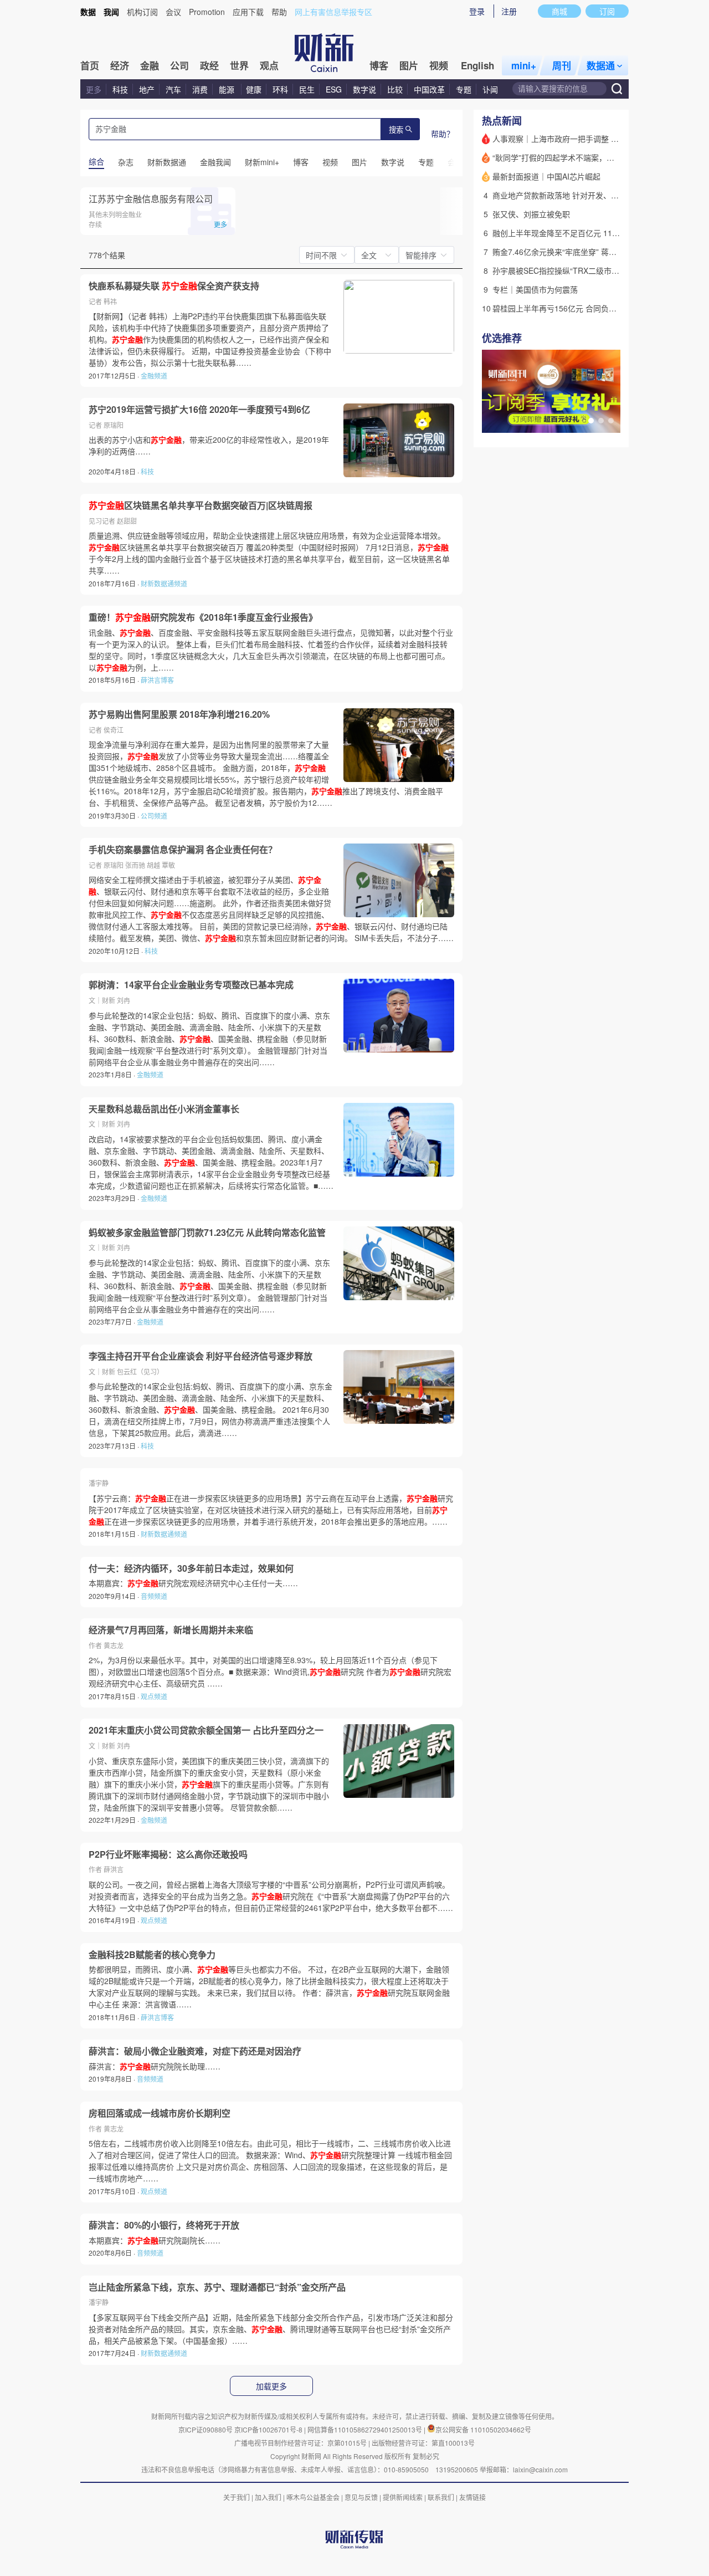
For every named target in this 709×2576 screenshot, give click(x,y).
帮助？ (443, 134)
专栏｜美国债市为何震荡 (535, 289)
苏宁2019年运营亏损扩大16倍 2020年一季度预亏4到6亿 (199, 410)
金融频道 (154, 375)
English (477, 65)
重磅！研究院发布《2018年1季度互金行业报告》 (203, 617)
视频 (439, 65)
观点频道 (154, 1696)
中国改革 (429, 89)
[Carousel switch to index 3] (611, 421)
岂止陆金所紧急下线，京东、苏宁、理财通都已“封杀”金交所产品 (217, 2287)
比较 (395, 89)
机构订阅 (142, 12)
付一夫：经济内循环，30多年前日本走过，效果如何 (191, 1568)
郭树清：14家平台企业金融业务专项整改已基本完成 (191, 985)
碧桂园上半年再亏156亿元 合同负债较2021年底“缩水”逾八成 (597, 308)
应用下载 (248, 12)
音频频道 (154, 1596)
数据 (88, 12)
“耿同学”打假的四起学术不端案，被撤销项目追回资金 (584, 157)
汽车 (173, 89)
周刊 (562, 65)
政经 (209, 65)
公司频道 (154, 816)
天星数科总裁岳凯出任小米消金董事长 (164, 1109)
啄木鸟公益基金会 (314, 2497)
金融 (150, 65)
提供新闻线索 (403, 2497)
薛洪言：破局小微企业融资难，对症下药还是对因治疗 (195, 2051)
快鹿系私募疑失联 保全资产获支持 (174, 286)
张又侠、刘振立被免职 (531, 214)
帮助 (279, 12)
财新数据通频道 (164, 583)
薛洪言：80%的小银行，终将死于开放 (164, 2225)
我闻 (111, 12)
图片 (409, 65)
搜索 (396, 130)
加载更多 (271, 2386)
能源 (228, 89)
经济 (120, 65)
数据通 (601, 65)
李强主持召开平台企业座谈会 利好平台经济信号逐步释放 (201, 1356)
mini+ (524, 65)
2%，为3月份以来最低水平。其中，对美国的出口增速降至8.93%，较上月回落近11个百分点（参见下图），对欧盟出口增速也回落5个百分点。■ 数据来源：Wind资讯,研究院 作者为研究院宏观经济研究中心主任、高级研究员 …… (270, 1672)
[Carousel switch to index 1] (591, 421)
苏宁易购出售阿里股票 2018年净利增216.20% (179, 714)
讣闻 (490, 89)
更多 (94, 89)
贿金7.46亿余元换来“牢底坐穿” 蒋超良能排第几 (574, 252)
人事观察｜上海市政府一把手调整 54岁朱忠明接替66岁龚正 (595, 139)
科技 (120, 89)
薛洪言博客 (157, 680)
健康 (254, 89)
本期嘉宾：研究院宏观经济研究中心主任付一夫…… (193, 1583)
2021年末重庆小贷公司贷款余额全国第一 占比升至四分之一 (206, 1730)
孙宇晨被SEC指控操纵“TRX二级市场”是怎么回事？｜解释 (592, 270)
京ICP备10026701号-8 (269, 2429)
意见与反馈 (361, 2497)
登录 (477, 11)
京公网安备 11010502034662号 (483, 2429)
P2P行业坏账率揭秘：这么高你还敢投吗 (168, 1854)
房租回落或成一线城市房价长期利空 (160, 2113)
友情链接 (472, 2497)
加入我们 (268, 2497)
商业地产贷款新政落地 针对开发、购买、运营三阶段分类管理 (598, 195)
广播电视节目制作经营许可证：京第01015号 (300, 2443)
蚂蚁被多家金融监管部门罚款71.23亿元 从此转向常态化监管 (207, 1233)
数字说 (364, 89)
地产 (147, 89)
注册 (509, 11)
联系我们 (441, 2497)
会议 (173, 12)
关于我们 (237, 2497)
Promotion (207, 12)
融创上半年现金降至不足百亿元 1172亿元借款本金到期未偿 (595, 233)
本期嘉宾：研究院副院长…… (155, 2240)
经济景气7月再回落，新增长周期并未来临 (171, 1630)
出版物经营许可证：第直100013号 (423, 2443)
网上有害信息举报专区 (333, 12)
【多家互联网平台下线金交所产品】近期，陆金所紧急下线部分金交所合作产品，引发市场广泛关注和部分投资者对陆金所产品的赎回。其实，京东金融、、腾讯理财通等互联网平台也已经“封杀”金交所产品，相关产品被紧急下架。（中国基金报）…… (271, 2329)
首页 (90, 65)
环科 (280, 89)
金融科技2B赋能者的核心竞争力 (152, 1955)
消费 (200, 89)
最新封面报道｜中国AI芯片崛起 (546, 176)
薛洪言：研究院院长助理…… (155, 2066)
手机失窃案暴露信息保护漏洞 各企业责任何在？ (183, 850)
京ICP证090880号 (205, 2429)
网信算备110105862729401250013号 (366, 2429)
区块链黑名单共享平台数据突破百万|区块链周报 (201, 505)
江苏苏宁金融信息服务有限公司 (151, 199)
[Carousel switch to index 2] (601, 421)
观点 (269, 65)
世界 (239, 65)
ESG (334, 89)
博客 (379, 65)
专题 (464, 89)
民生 (307, 89)
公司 (179, 65)
